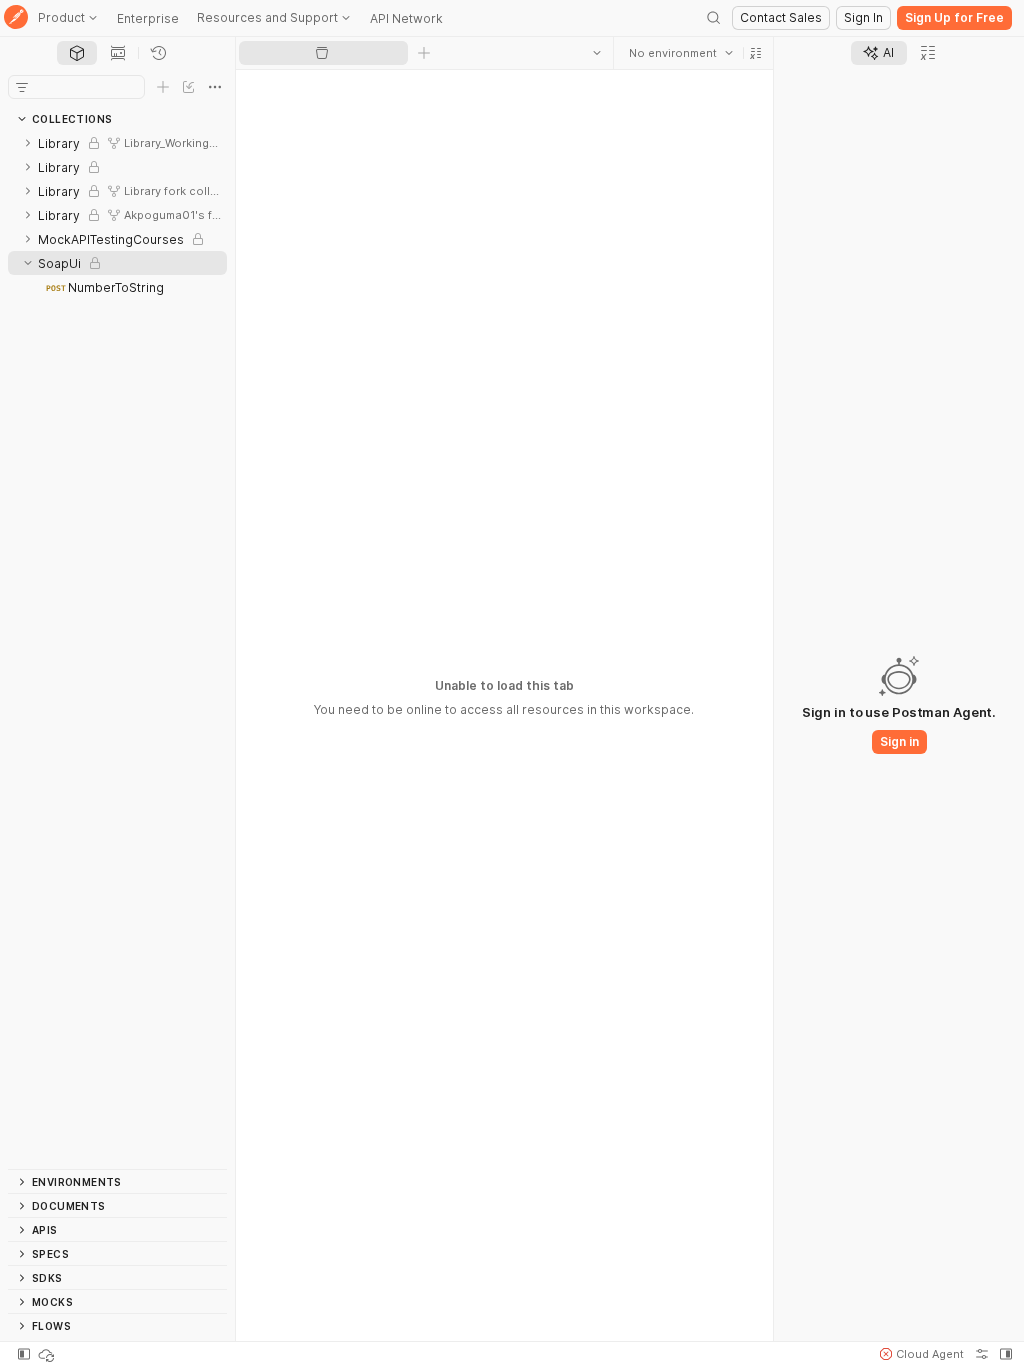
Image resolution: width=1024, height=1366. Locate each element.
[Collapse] (28, 263)
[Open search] (714, 18)
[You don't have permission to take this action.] (424, 53)
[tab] (77, 53)
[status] (48, 1354)
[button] (756, 53)
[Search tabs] (597, 53)
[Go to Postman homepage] (16, 18)
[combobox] (681, 53)
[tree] (117, 650)
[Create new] (163, 87)
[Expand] (28, 143)
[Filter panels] (22, 87)
